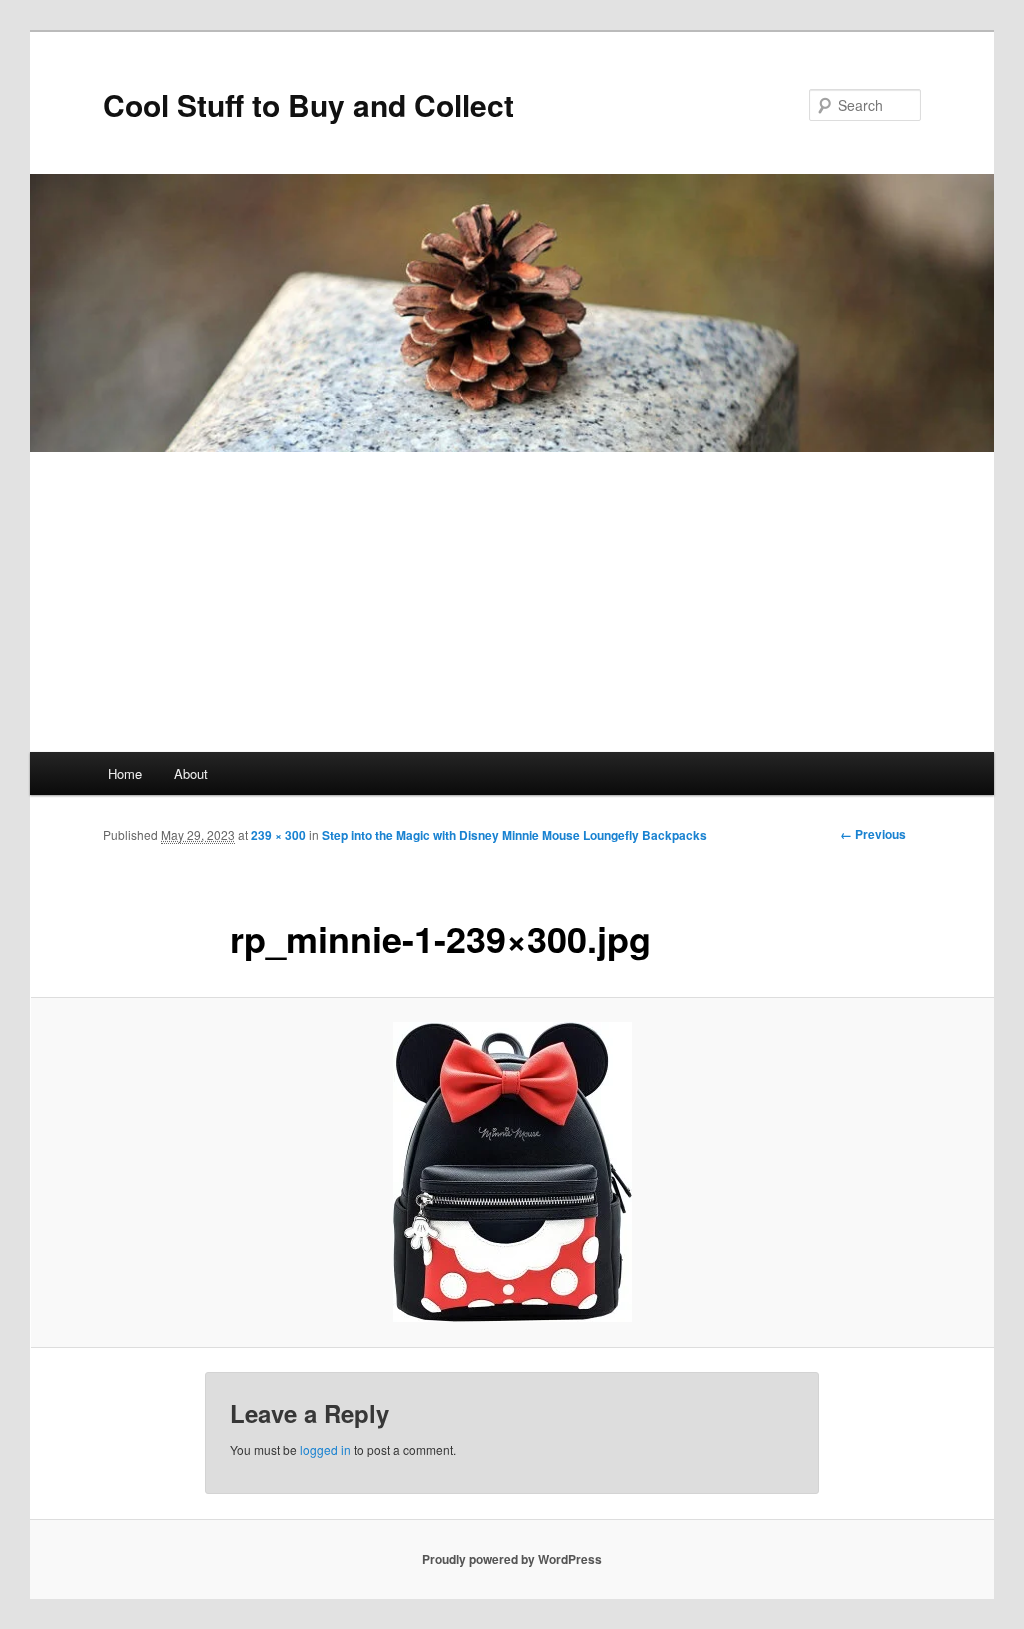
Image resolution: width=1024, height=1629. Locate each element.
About (191, 773)
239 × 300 (278, 835)
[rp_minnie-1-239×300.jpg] (512, 1172)
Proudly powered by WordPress (512, 1559)
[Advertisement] (512, 602)
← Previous (873, 834)
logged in (325, 1449)
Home (125, 773)
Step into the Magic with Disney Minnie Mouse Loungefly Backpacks (514, 835)
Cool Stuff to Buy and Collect (308, 104)
